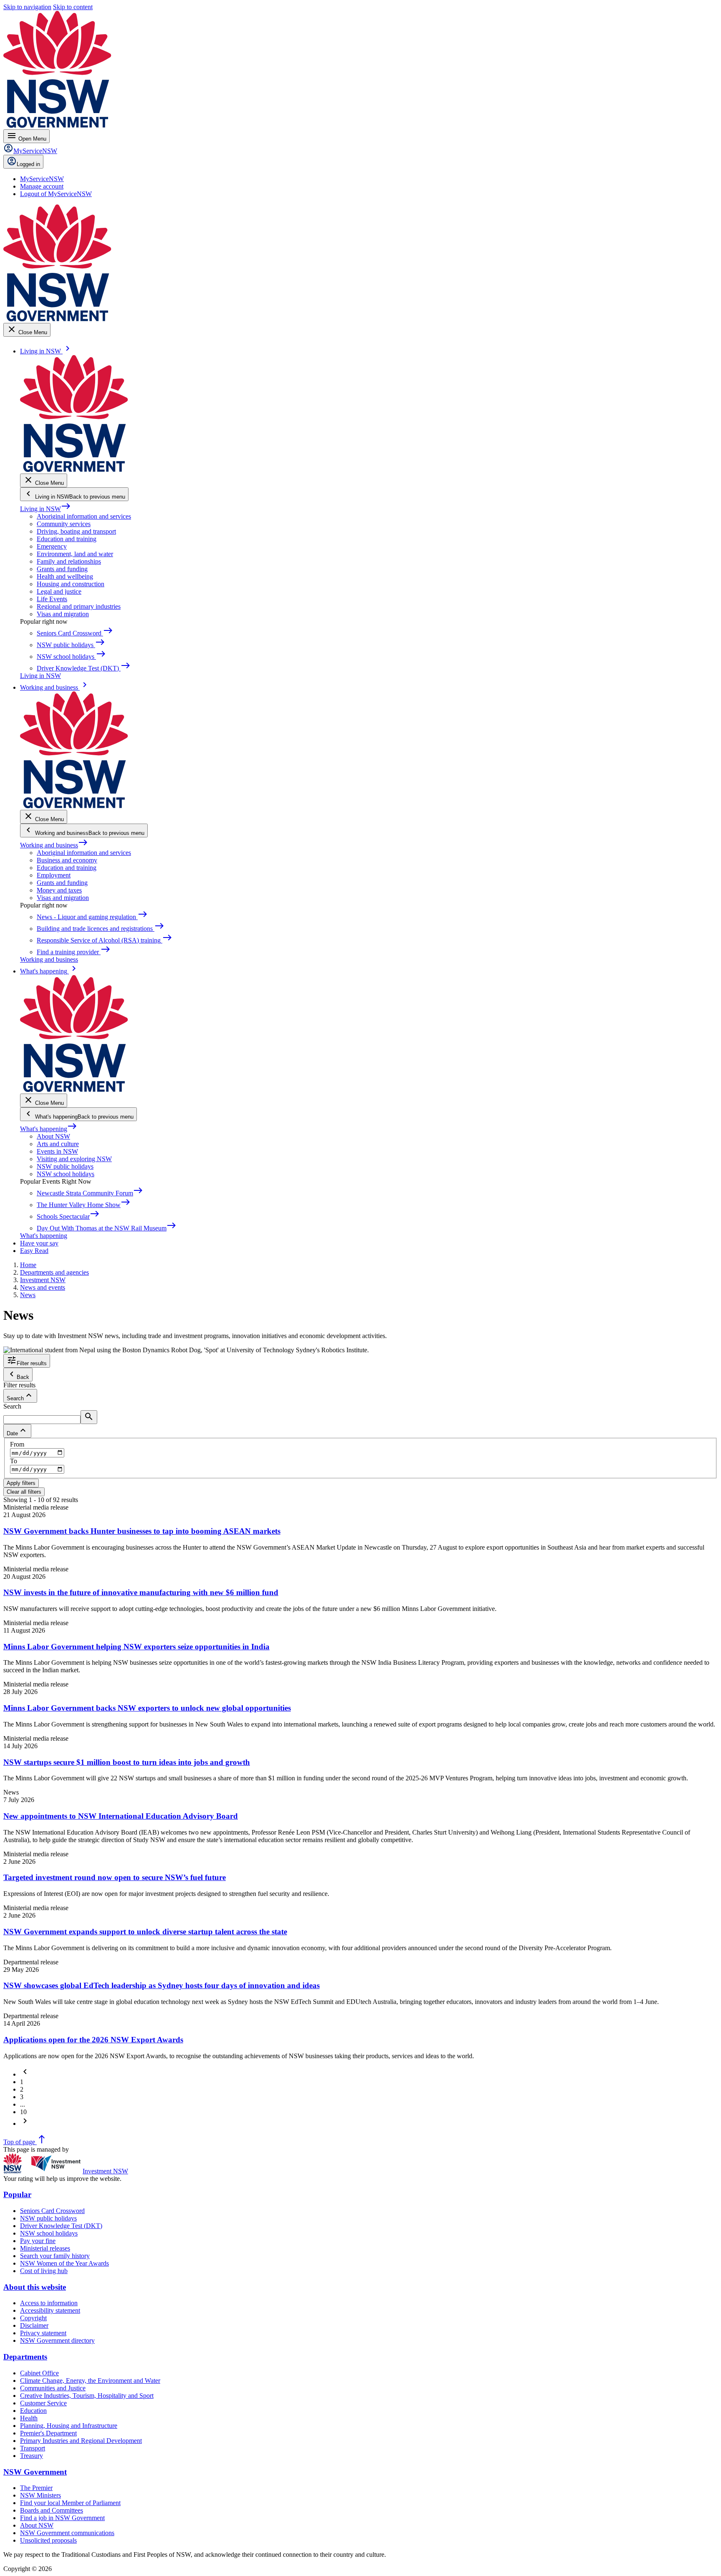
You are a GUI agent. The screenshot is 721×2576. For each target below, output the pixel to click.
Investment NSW (105, 2171)
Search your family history (55, 2256)
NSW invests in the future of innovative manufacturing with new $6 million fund (141, 1592)
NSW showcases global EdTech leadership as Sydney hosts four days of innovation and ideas (161, 1985)
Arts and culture (58, 1144)
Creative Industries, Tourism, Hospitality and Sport (87, 2396)
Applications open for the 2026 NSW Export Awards (93, 2040)
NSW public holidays (65, 1166)
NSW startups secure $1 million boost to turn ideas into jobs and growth (127, 1762)
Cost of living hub (44, 2271)
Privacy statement (43, 2333)
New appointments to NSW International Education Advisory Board (121, 1816)
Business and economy (67, 860)
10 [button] (23, 2112)
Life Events (52, 599)
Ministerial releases (45, 2248)
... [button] (23, 2104)
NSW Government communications (67, 2533)
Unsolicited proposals (48, 2540)
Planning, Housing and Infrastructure (69, 2426)
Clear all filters (24, 1492)
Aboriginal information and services (84, 516)
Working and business (54, 845)
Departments (25, 2357)
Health (29, 2418)
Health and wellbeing (65, 576)
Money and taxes (59, 890)
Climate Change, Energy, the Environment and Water (90, 2381)
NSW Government (35, 2472)
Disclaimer (34, 2325)
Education (33, 2411)
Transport (33, 2448)
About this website (35, 2287)
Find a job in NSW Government (62, 2518)
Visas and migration (63, 614)
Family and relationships (69, 561)
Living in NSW (45, 509)
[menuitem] (42, 179)
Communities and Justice (53, 2388)
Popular (17, 2194)
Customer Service (43, 2403)
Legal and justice (59, 591)
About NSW (53, 1136)
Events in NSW (57, 1151)
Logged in (28, 164)
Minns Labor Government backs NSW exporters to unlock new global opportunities (147, 1708)
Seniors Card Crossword (52, 2211)
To (14, 1461)
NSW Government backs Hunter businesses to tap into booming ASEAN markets (142, 1531)
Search (12, 1406)
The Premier (36, 2488)
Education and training (67, 539)
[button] (25, 2074)
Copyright (33, 2318)
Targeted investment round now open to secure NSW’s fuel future (115, 1877)
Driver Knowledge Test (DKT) (61, 2226)
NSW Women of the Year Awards (64, 2263)
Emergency (52, 546)
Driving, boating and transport (76, 531)
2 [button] (22, 2089)
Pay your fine (38, 2241)
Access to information (49, 2303)
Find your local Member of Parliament (70, 2503)
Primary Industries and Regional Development (81, 2441)
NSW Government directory (57, 2340)
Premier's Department (48, 2433)
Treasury (32, 2456)
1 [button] (22, 2082)
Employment (54, 875)
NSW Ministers (40, 2495)
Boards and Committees (52, 2510)
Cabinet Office (39, 2373)
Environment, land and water (75, 554)
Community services (64, 524)
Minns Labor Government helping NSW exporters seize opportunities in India (136, 1647)
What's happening (49, 1129)
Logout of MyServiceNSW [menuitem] (56, 194)
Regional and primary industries (79, 606)
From (17, 1444)
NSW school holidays (66, 1174)
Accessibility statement (50, 2310)
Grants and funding (62, 569)
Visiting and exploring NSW (74, 1159)
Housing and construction (71, 584)
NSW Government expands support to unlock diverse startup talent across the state (145, 1932)
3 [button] (22, 2097)
